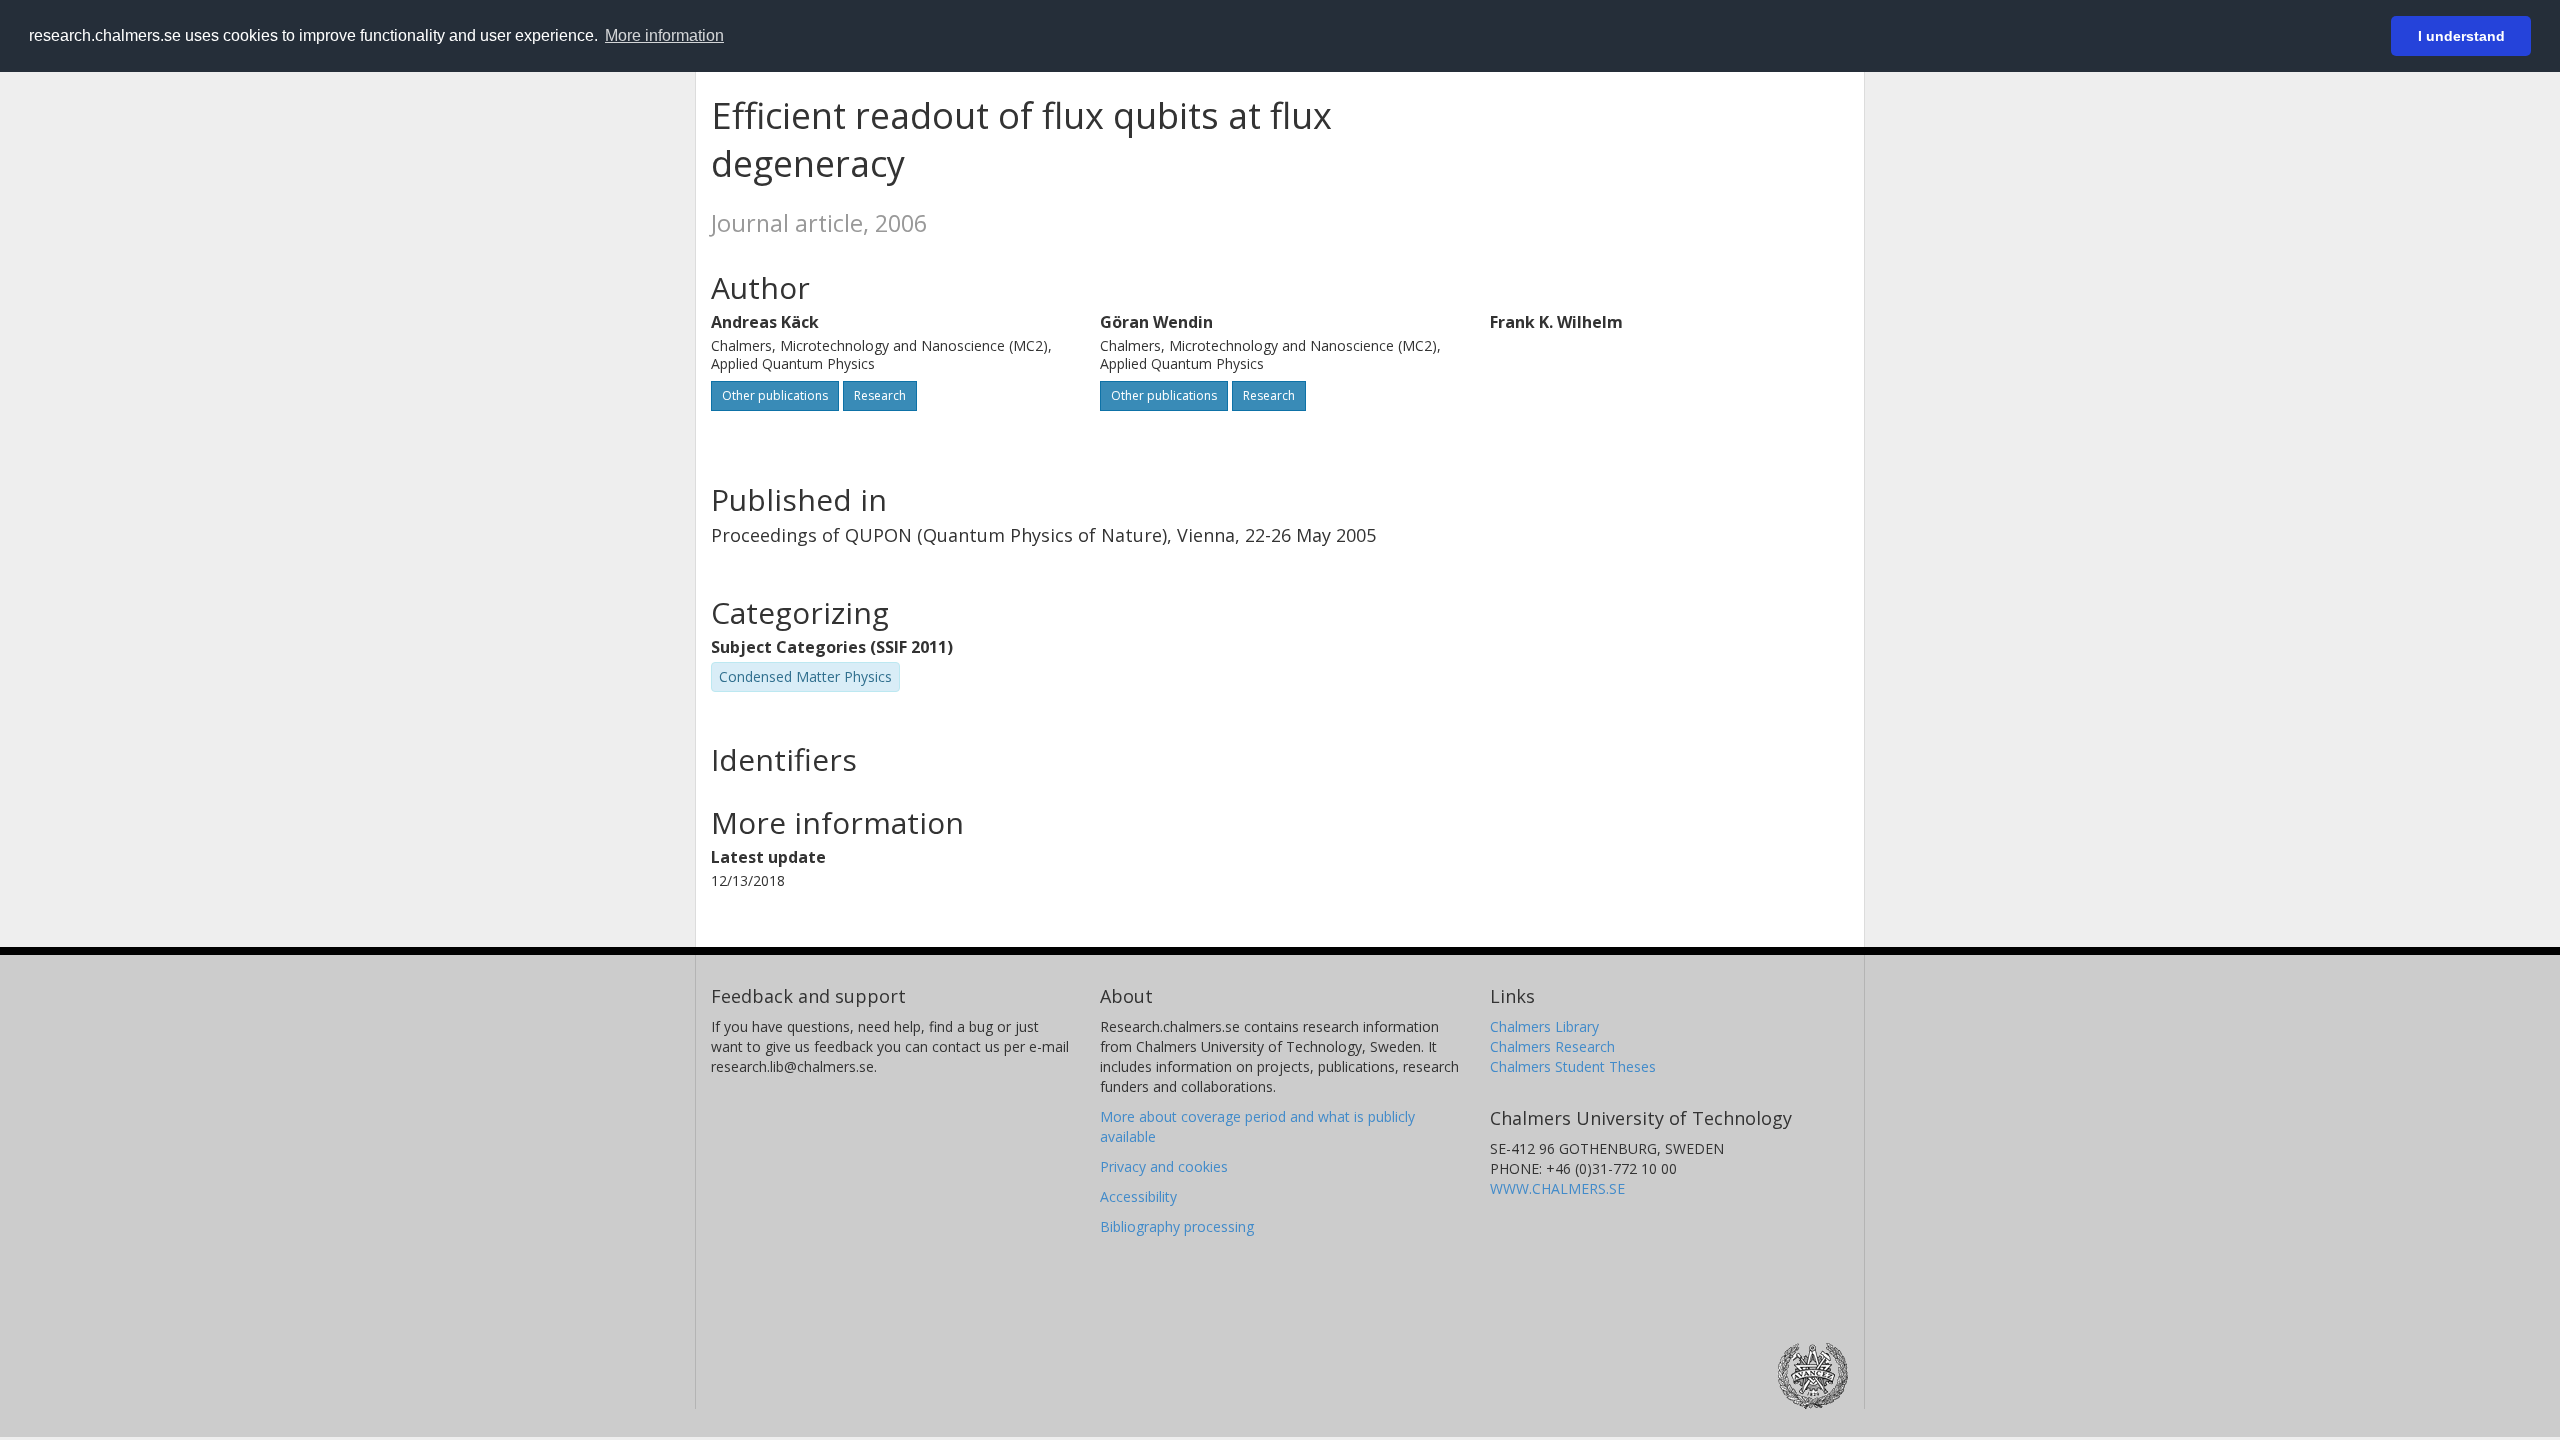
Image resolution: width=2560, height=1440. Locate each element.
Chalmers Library (1544, 1026)
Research (880, 395)
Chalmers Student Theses (1573, 1066)
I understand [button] (2461, 36)
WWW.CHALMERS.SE (1557, 1188)
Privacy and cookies (1164, 1166)
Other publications (775, 395)
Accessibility (1138, 1196)
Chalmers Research (1552, 1046)
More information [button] (664, 35)
